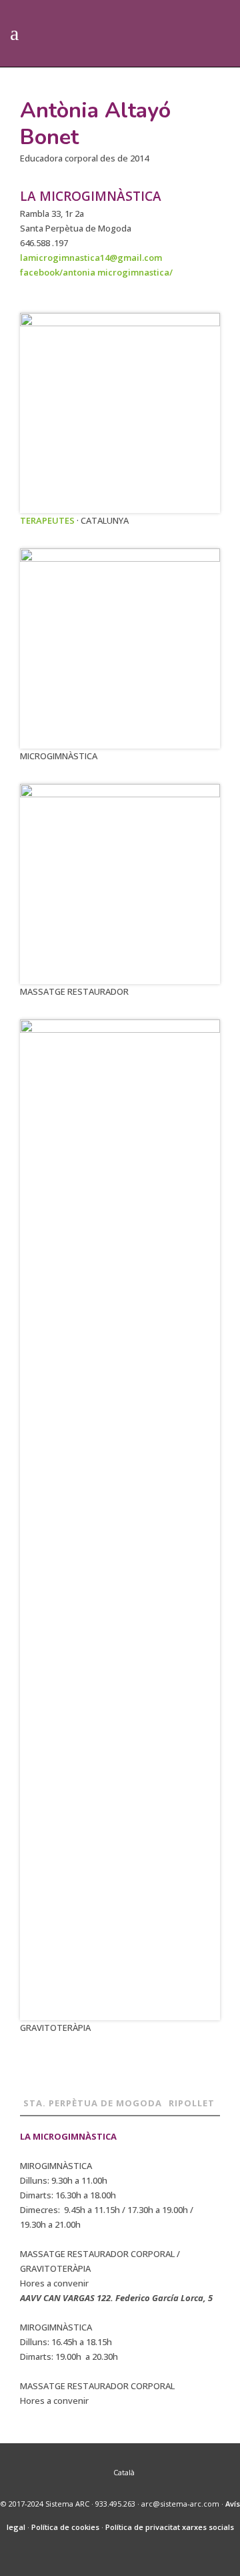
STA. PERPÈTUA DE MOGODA (93, 2103)
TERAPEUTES (47, 520)
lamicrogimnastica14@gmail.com (91, 258)
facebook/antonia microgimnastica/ (96, 272)
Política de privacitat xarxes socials (170, 2527)
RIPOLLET (192, 2103)
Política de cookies (65, 2527)
